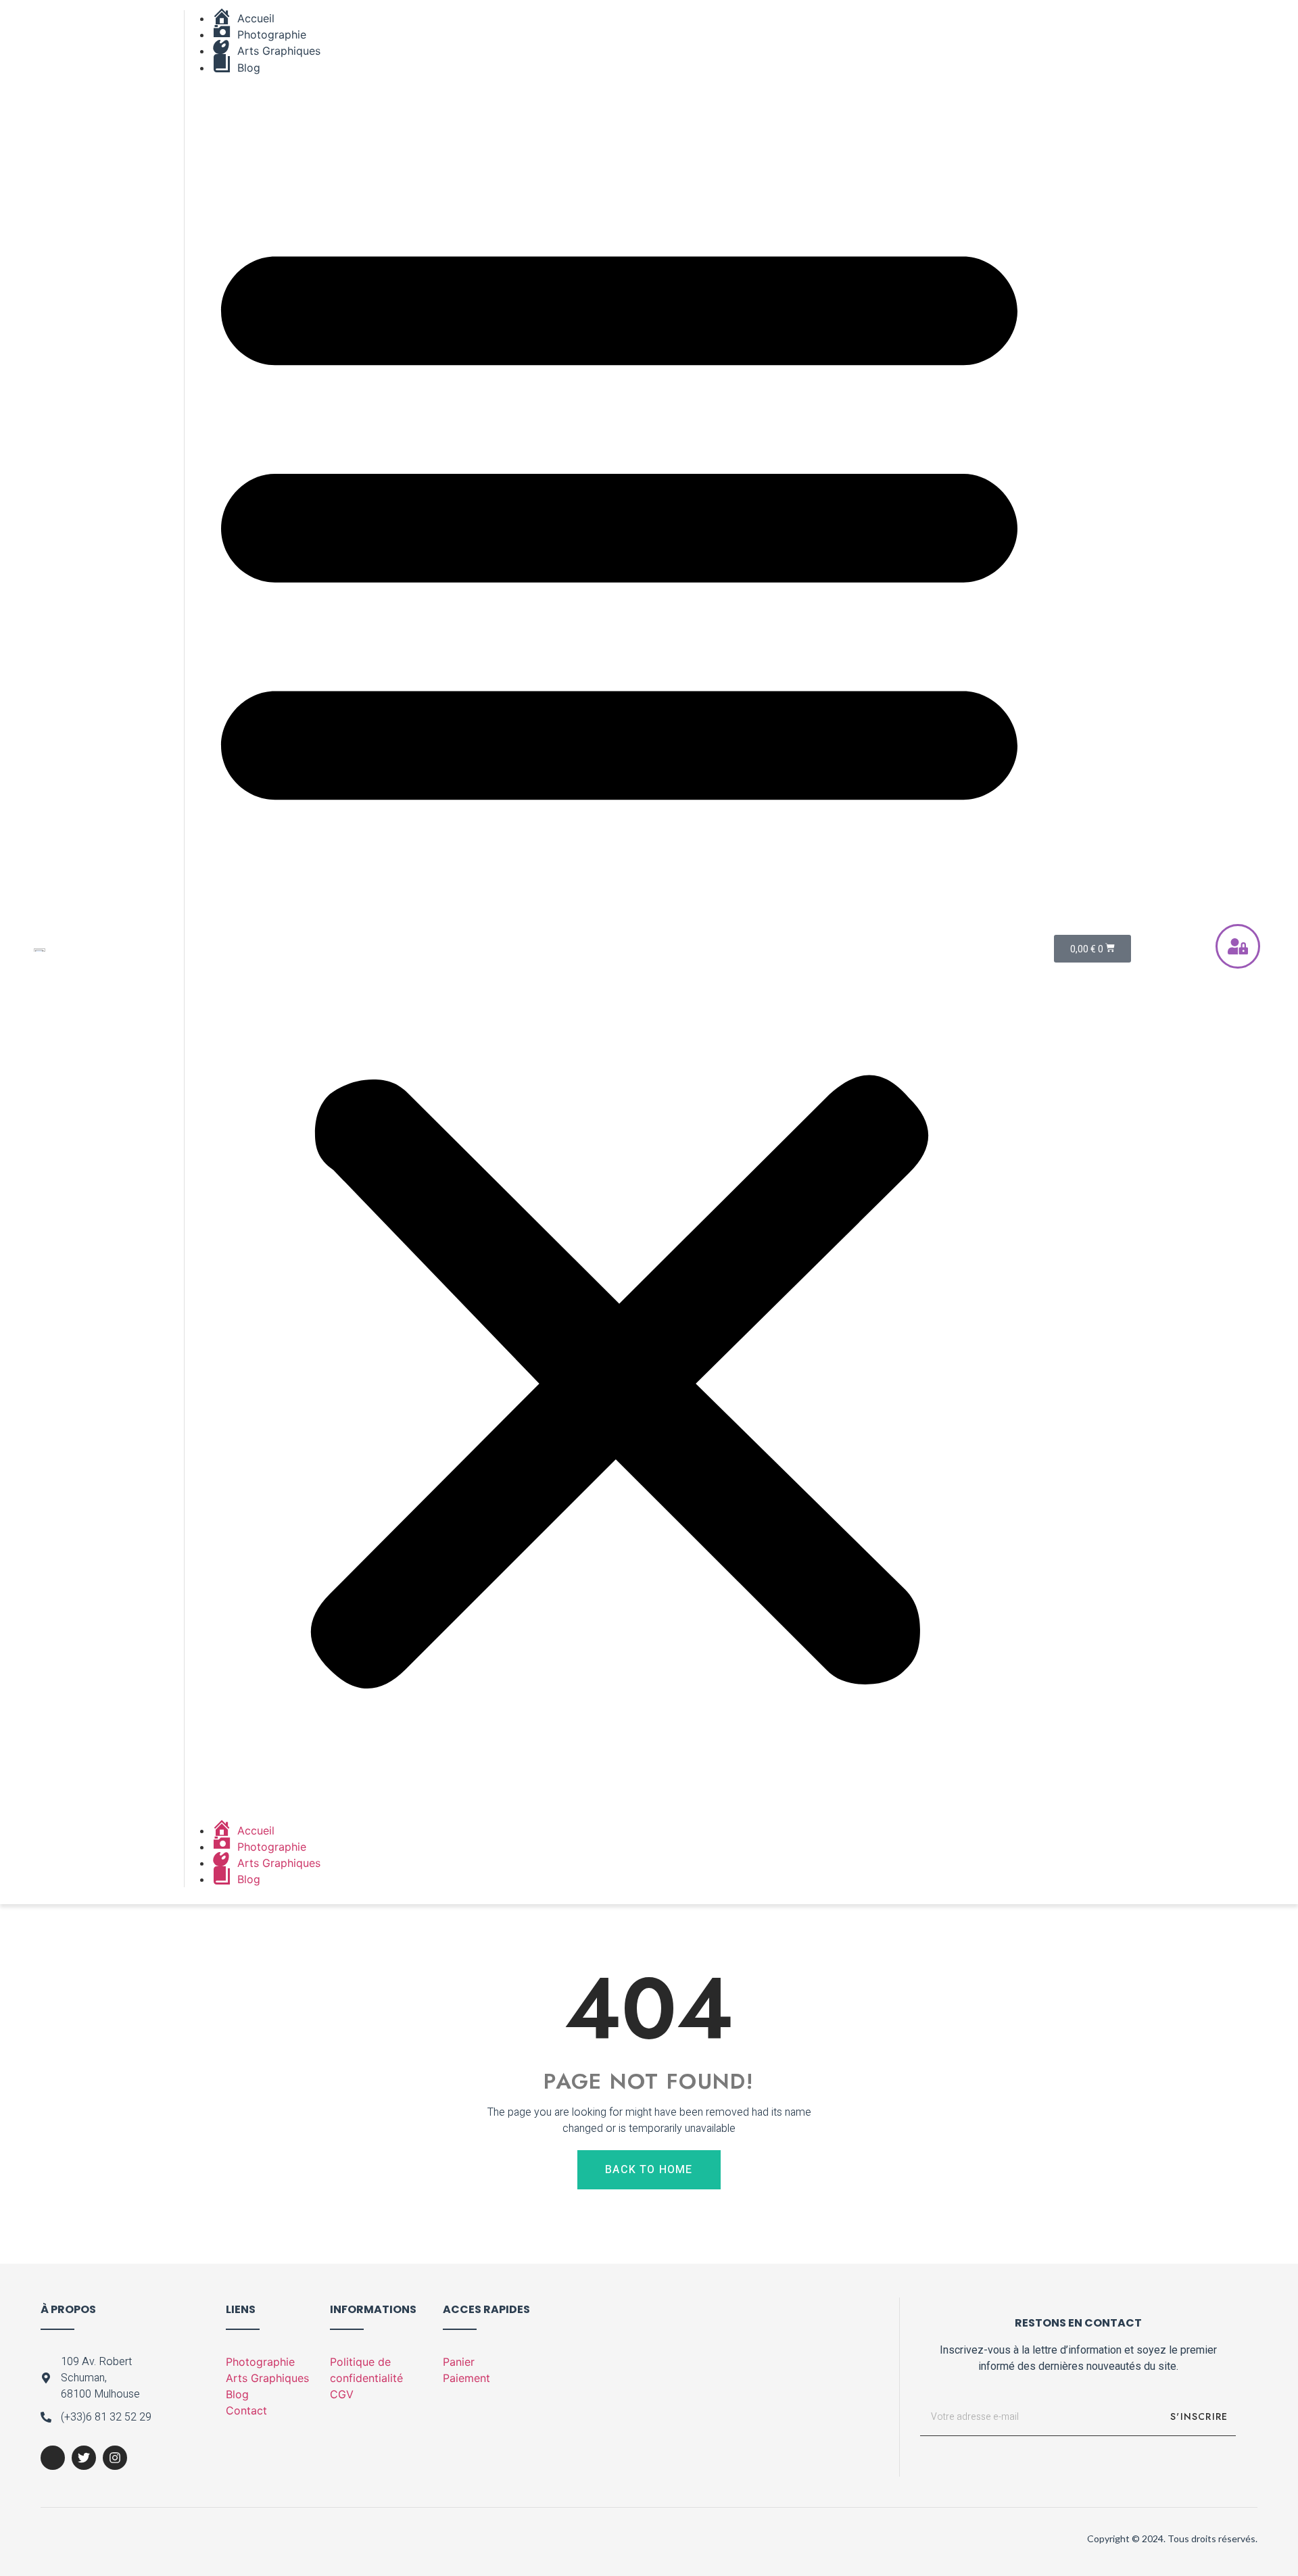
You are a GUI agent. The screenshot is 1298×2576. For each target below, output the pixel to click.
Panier (459, 2362)
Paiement (466, 2378)
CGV (342, 2394)
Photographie (260, 2362)
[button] (619, 949)
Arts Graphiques (267, 2378)
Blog (237, 2394)
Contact (246, 2410)
